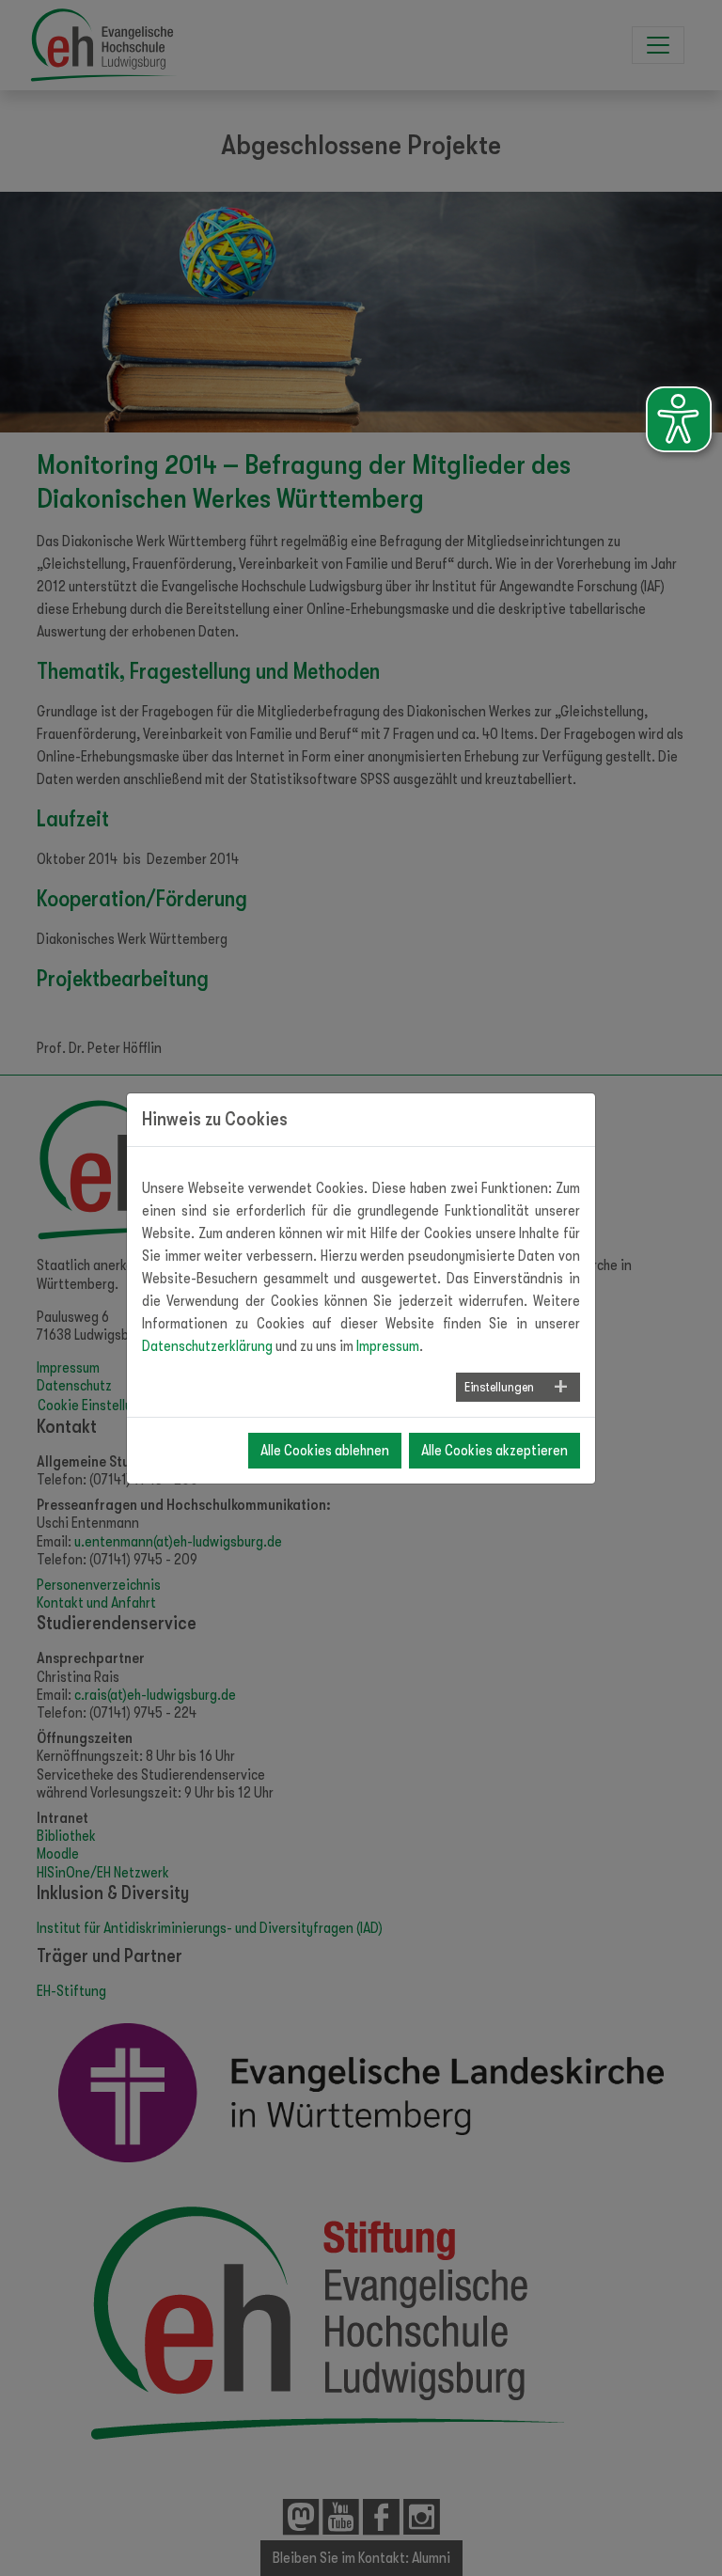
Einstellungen (499, 1387)
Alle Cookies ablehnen (325, 1451)
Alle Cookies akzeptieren (494, 1451)
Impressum (388, 1346)
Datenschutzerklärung (207, 1346)
